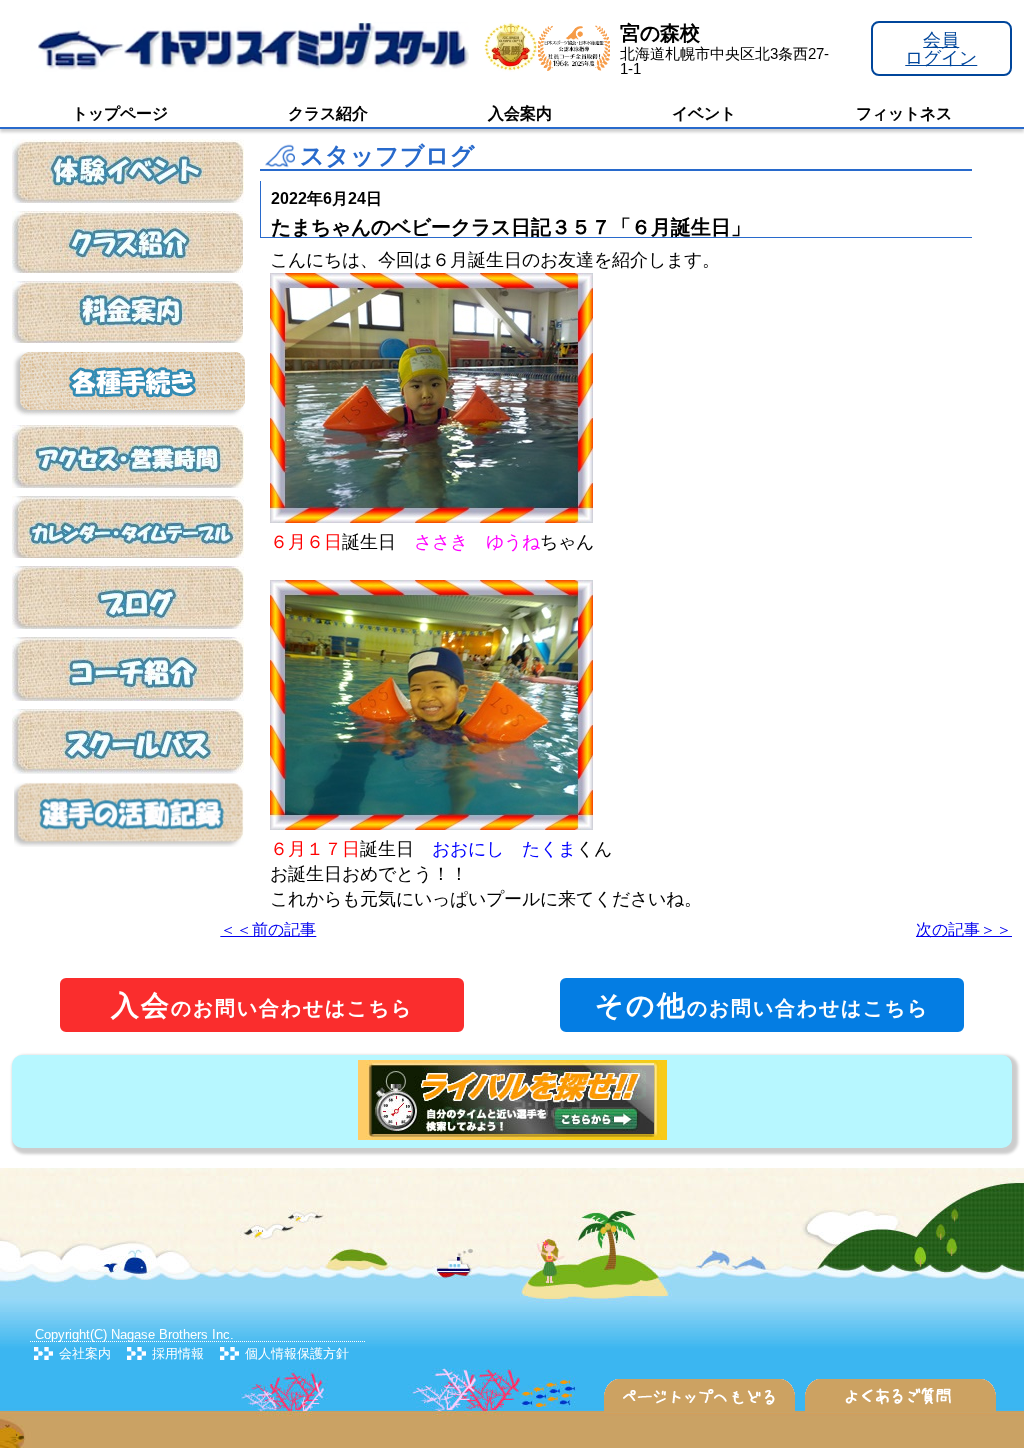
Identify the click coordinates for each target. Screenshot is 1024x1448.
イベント (704, 113)
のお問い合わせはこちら (262, 1005)
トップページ (120, 113)
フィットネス (904, 113)
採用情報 (178, 1353)
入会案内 (520, 113)
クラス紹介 (328, 113)
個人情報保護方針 (297, 1353)
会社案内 (85, 1353)
